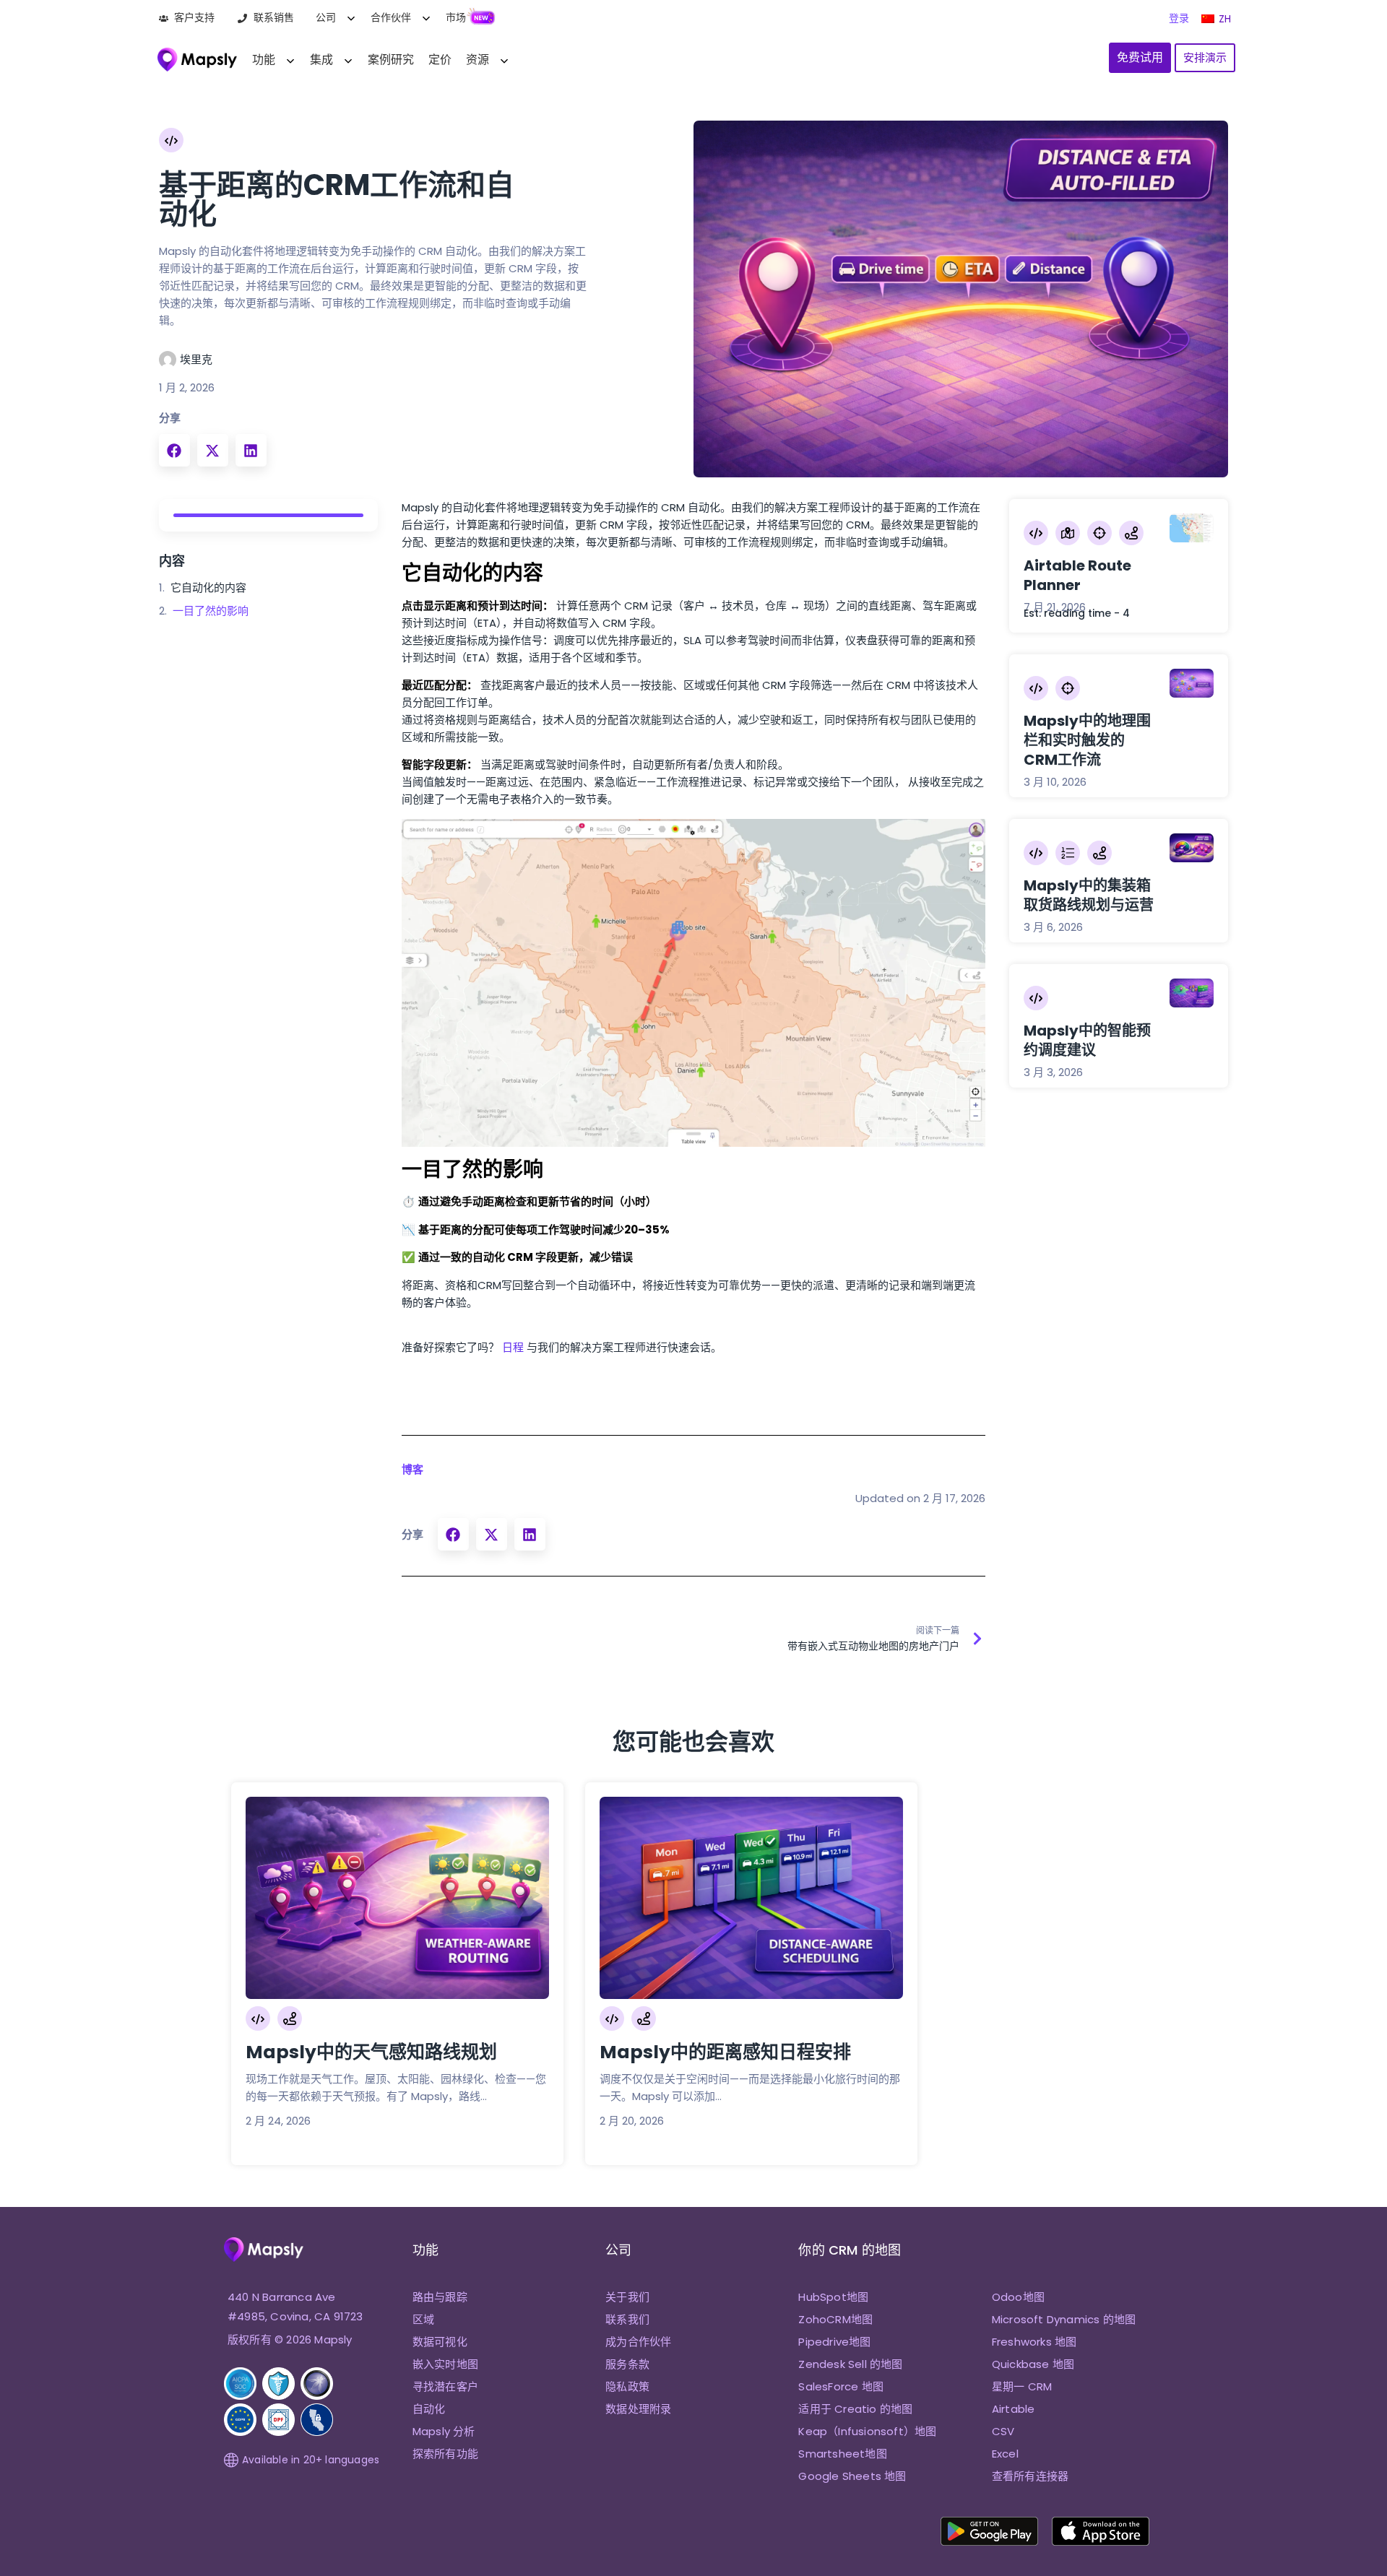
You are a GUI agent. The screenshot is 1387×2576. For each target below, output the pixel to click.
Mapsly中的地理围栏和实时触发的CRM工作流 (1087, 740)
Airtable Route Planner (1077, 575)
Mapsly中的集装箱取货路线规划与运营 (1089, 895)
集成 (321, 60)
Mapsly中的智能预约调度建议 (1087, 1040)
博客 (412, 1469)
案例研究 (391, 60)
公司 (326, 17)
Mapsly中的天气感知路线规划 (371, 2052)
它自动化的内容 (208, 587)
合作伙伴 (391, 17)
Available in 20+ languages (311, 2460)
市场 (456, 17)
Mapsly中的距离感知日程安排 (725, 2052)
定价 (440, 60)
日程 (513, 1347)
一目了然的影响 (211, 611)
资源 (478, 60)
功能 (264, 60)
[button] (174, 450)
